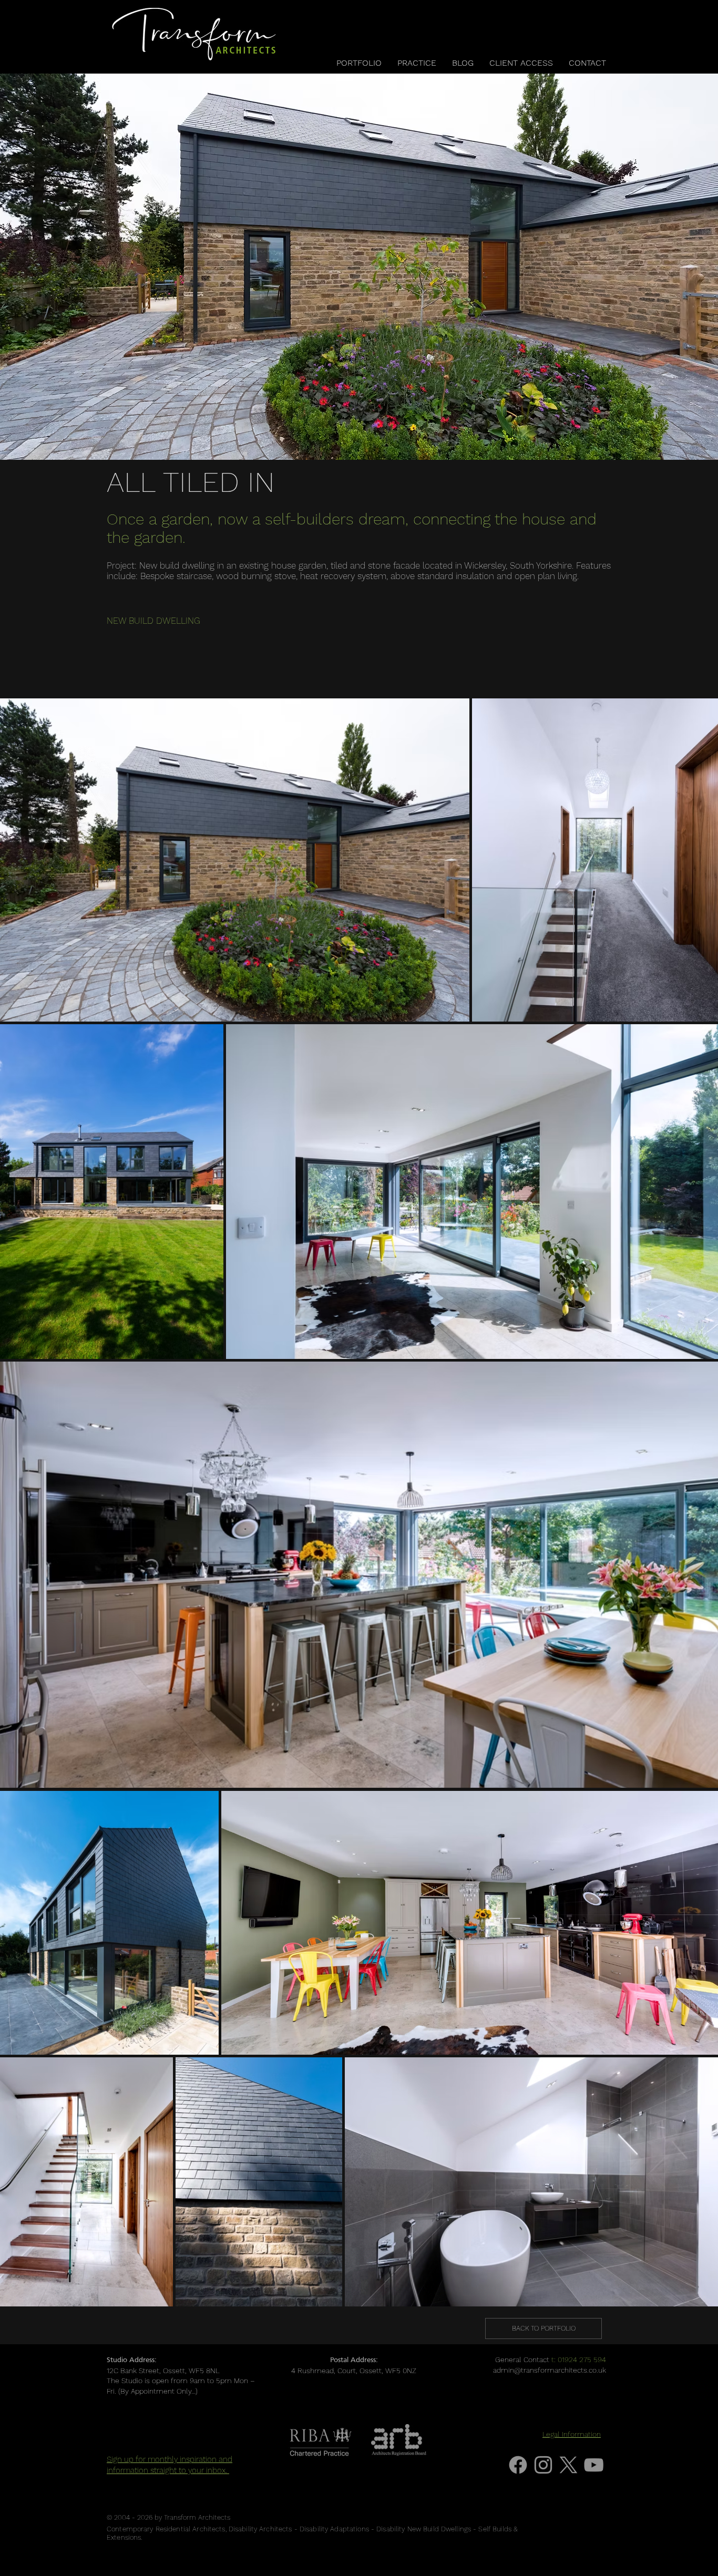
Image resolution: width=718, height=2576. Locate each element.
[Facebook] (518, 2465)
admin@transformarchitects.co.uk (550, 2370)
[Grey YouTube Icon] (594, 2465)
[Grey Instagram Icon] (543, 2465)
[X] (568, 2465)
